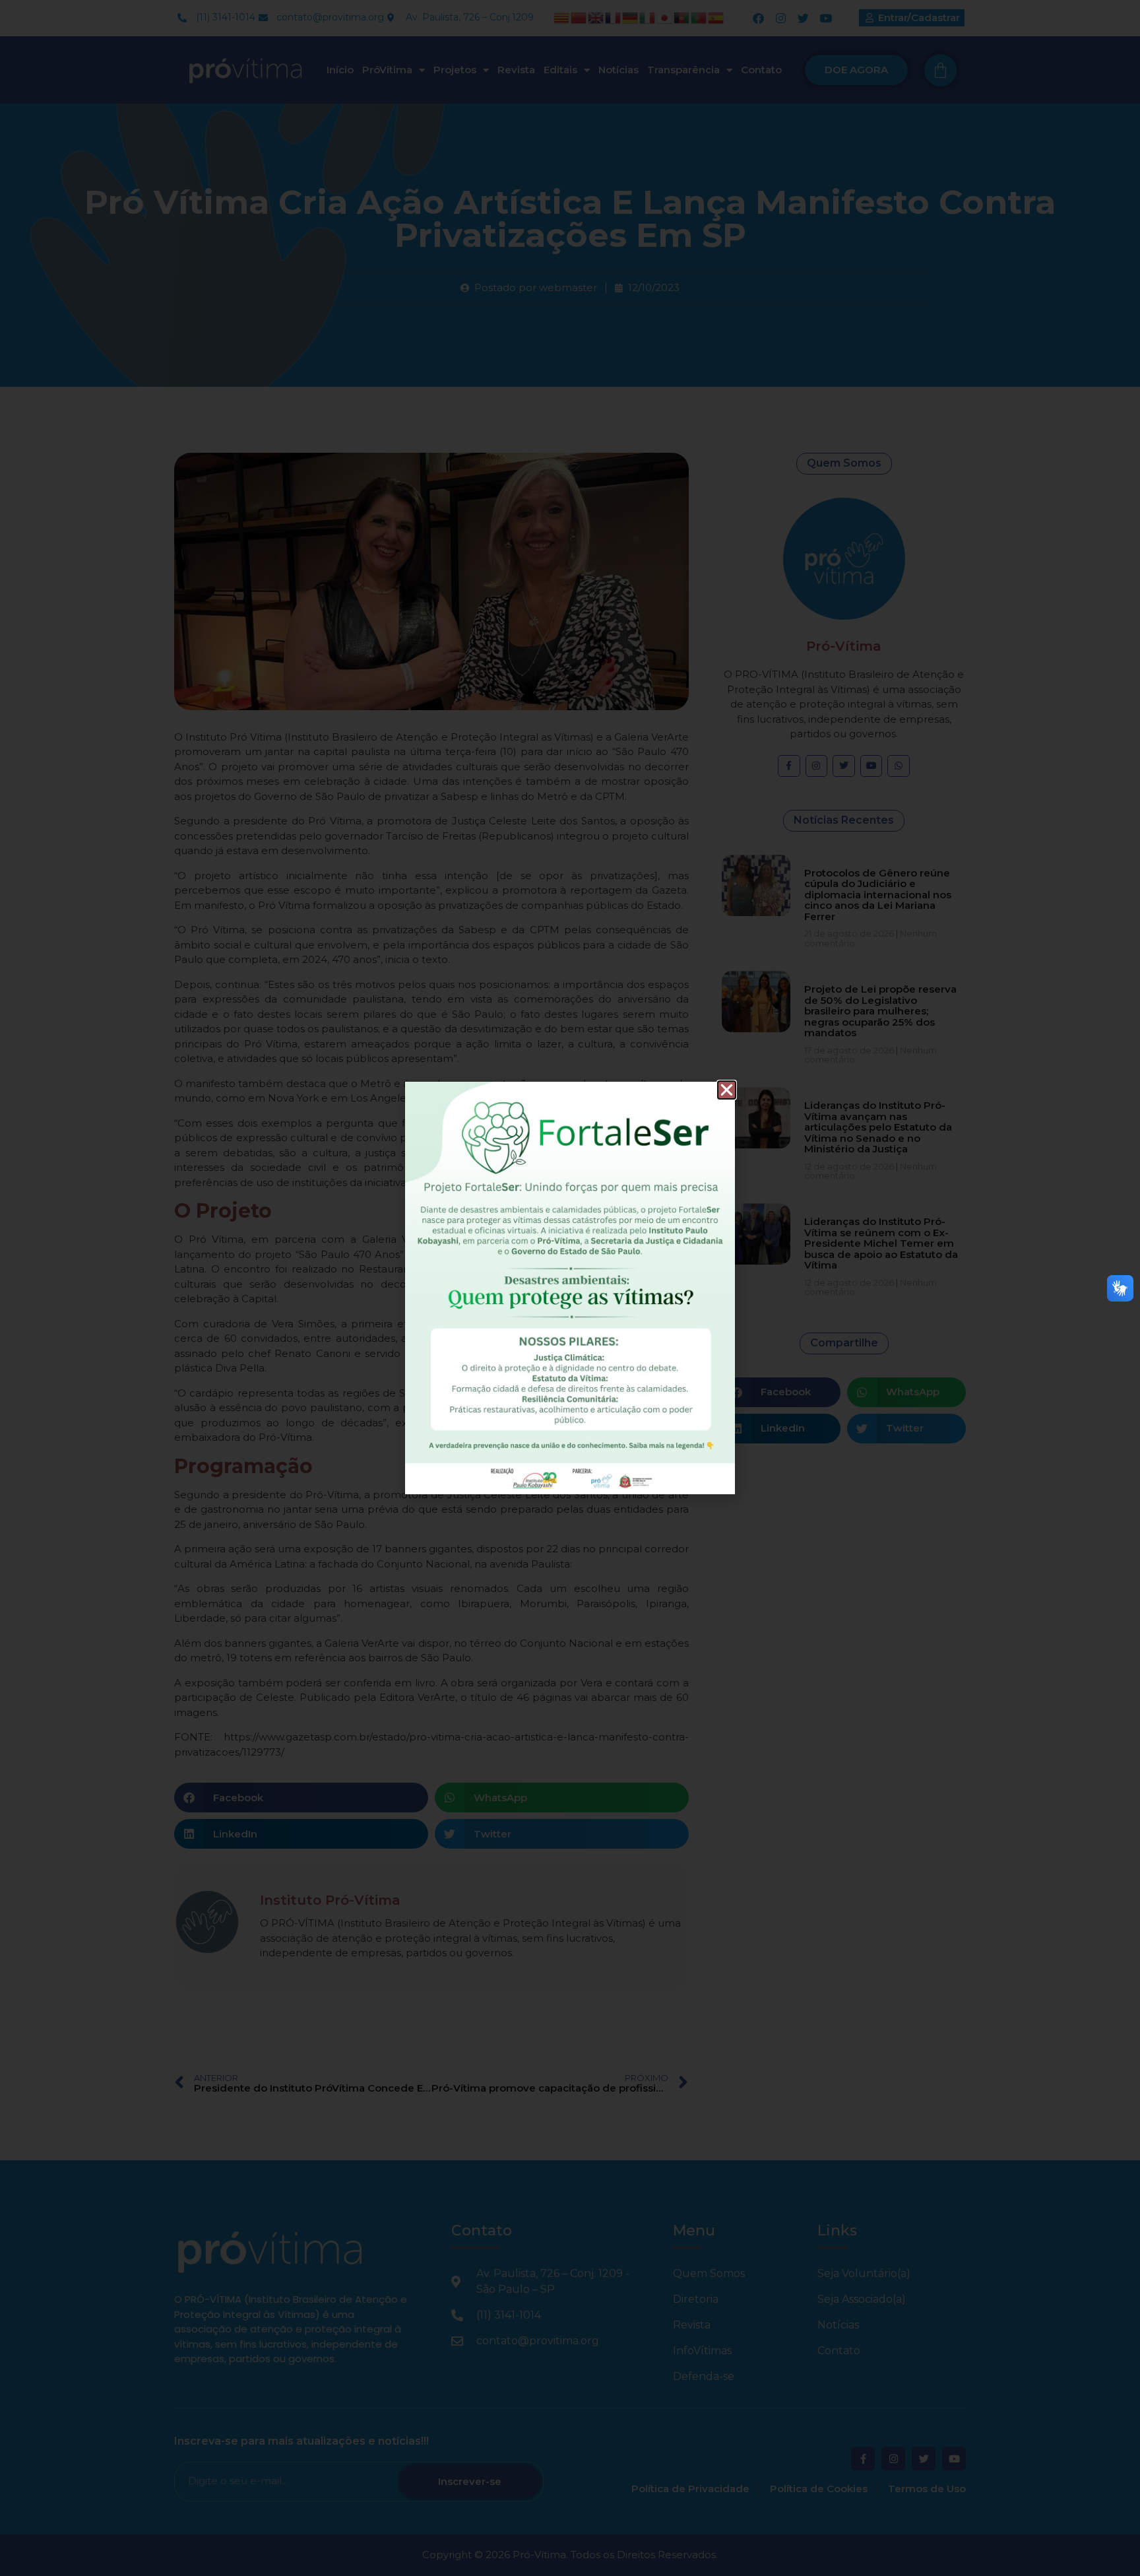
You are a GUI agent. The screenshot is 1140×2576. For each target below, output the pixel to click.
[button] (727, 1090)
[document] (570, 1288)
